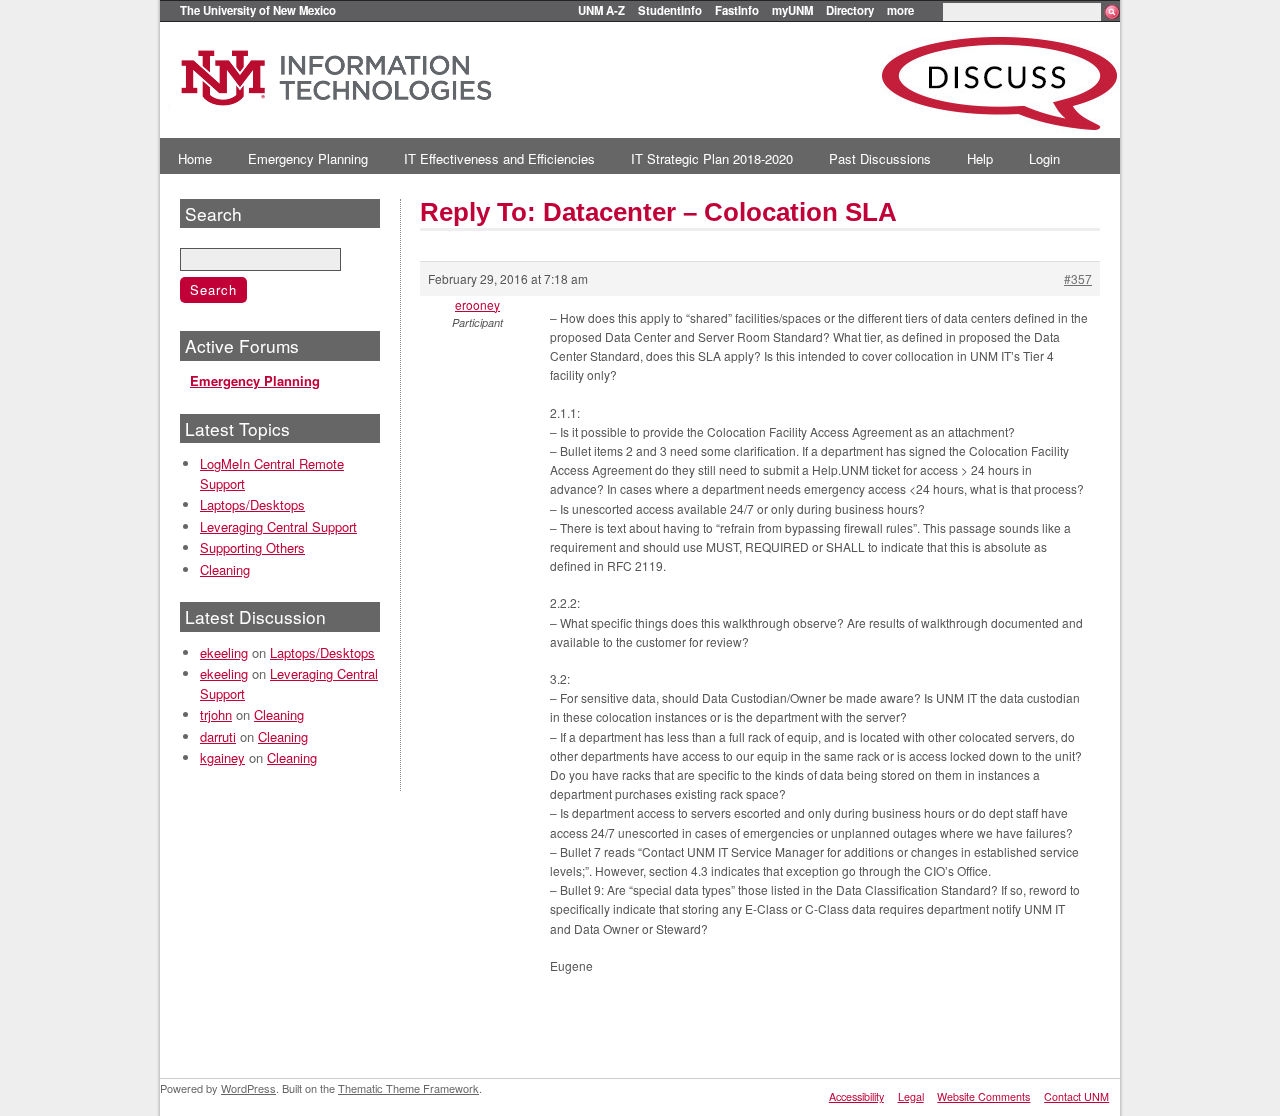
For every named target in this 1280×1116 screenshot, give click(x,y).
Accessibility (856, 1096)
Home (195, 158)
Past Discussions (880, 158)
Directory (850, 10)
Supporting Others (252, 547)
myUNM (792, 10)
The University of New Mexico (258, 10)
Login (1044, 158)
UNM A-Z (601, 10)
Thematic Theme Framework (408, 1088)
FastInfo (737, 10)
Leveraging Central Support (278, 526)
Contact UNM (1076, 1096)
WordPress (248, 1088)
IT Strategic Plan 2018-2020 (712, 158)
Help (980, 158)
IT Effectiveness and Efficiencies (499, 158)
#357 (1078, 278)
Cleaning (225, 569)
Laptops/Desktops (252, 504)
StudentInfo (670, 10)
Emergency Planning (308, 158)
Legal (911, 1096)
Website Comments (983, 1096)
